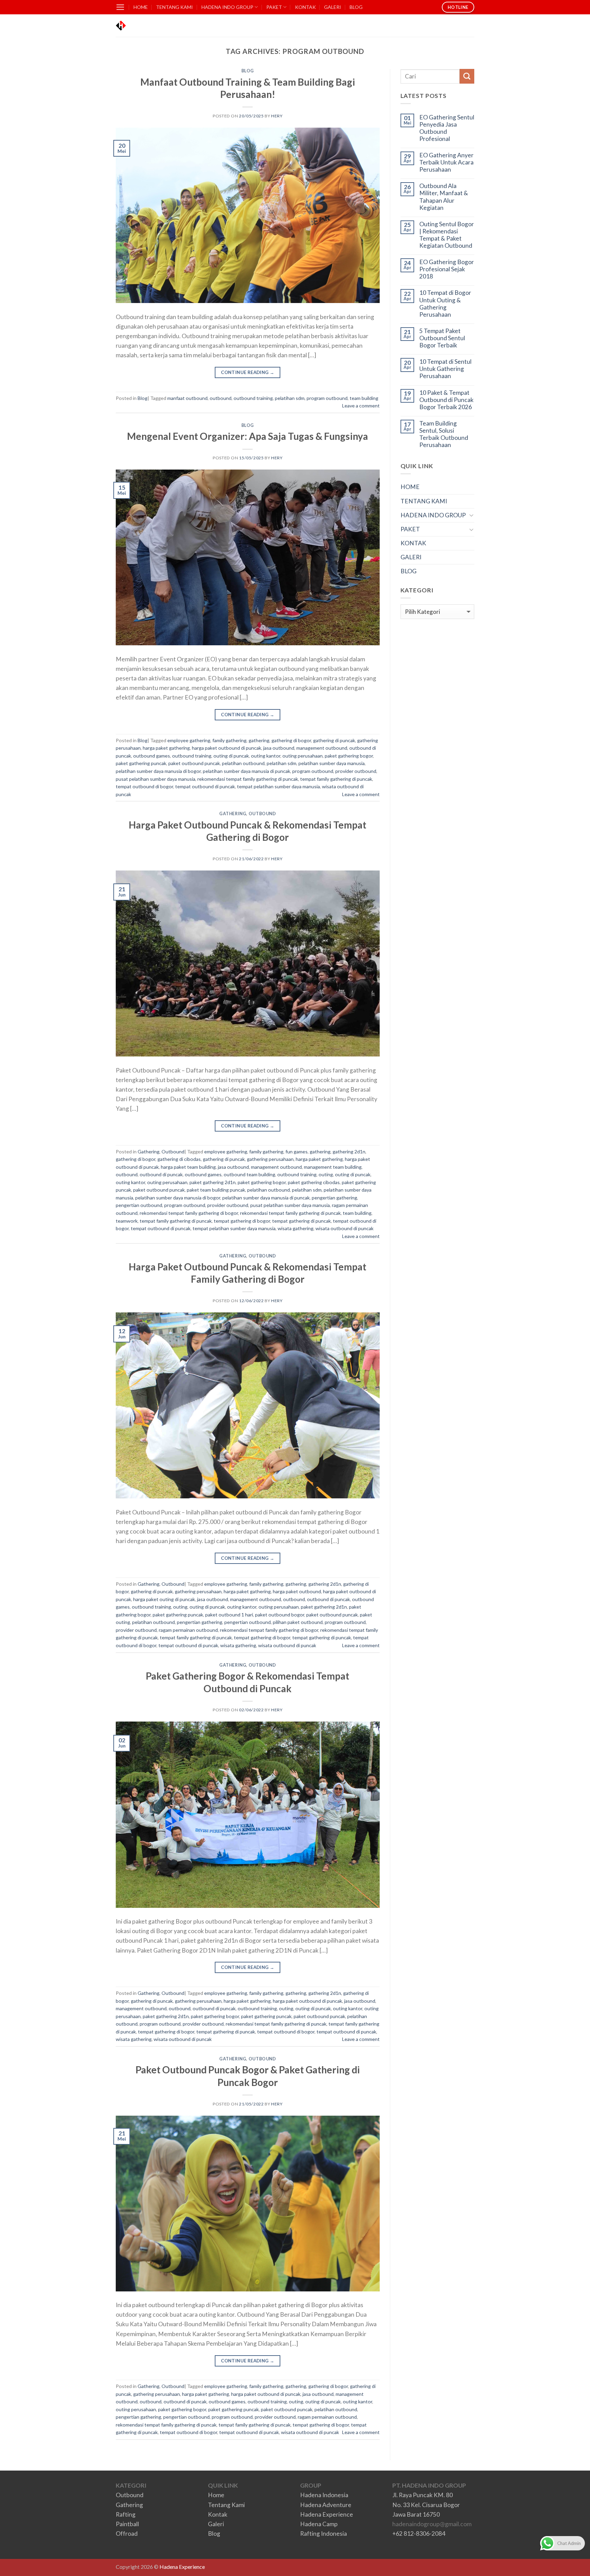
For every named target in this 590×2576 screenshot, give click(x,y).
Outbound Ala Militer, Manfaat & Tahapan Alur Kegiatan (444, 197)
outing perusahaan (303, 756)
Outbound (262, 814)
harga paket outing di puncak (164, 1599)
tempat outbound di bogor (144, 786)
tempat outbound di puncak (205, 786)
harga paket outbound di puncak (227, 748)
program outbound (327, 398)
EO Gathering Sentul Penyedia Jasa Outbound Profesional (447, 128)
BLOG (356, 7)
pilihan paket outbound (298, 1622)
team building (364, 398)
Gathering (233, 814)
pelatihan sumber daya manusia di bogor (158, 771)
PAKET (274, 7)
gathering (259, 740)
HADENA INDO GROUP (227, 7)
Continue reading (248, 372)
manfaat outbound (187, 398)
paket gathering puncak (141, 763)
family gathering (229, 740)
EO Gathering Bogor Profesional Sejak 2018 (447, 269)
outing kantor (266, 756)
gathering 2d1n (349, 1152)
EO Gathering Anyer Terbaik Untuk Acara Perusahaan (446, 162)
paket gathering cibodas (314, 1182)
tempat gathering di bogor (242, 1221)
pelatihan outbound (243, 763)
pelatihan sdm (290, 398)
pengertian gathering (334, 1198)
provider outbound (356, 771)
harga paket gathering (166, 748)
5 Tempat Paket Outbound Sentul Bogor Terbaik (442, 338)
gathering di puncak (334, 740)
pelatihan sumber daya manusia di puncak (247, 771)
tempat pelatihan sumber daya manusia (278, 786)
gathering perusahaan (270, 1159)
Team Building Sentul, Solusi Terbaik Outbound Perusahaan (444, 434)
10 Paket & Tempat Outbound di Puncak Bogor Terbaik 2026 (446, 400)
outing (326, 1174)
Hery (277, 116)
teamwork (127, 1221)
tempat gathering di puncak (301, 1221)
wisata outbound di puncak (345, 1228)
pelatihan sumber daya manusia (332, 763)
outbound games (152, 756)
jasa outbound (279, 748)
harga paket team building (188, 1167)
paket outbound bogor (280, 1615)
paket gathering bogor (349, 756)
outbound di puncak (161, 1174)
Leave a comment (361, 406)
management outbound (322, 748)
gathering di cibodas (179, 1159)
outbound (221, 398)
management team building (333, 1167)
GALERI (333, 7)
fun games (297, 1152)
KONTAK (305, 7)
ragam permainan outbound (188, 1630)
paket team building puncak (216, 1190)
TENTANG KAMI (174, 7)
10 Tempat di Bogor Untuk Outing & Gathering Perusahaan (445, 303)
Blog (248, 71)
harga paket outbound (297, 1591)
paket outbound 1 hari (229, 1615)
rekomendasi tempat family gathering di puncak (248, 779)
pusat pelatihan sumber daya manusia (156, 779)
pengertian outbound (139, 1205)
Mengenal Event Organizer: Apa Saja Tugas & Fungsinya (248, 436)
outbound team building (249, 1174)
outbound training (253, 398)
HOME (141, 7)
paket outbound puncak (194, 763)
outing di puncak (231, 756)
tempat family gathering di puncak (336, 779)
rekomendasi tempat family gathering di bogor (189, 1213)
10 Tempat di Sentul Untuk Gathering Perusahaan (445, 369)
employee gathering (189, 740)
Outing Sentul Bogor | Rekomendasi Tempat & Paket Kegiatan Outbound (447, 235)
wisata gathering (296, 1228)
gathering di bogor (291, 740)
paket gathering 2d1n (213, 1182)
